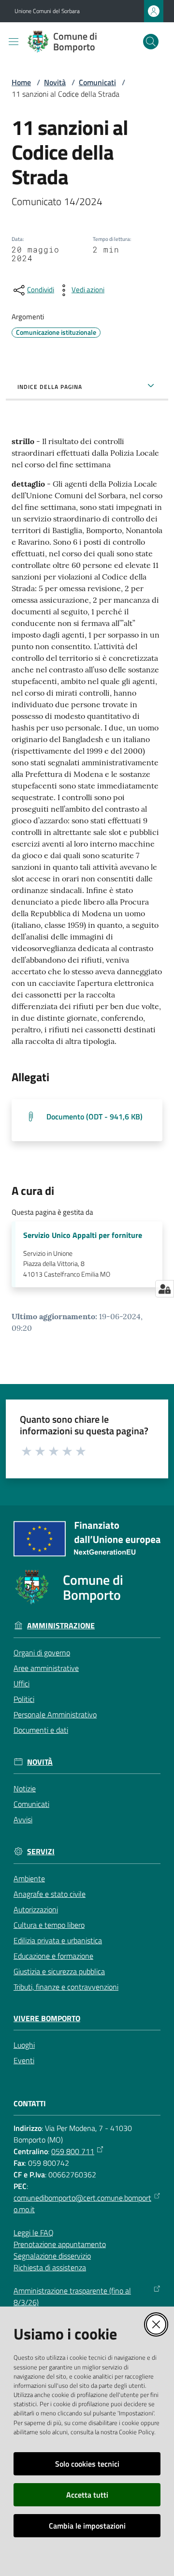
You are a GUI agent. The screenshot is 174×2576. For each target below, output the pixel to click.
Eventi (24, 2060)
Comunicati (97, 82)
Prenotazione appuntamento (60, 2244)
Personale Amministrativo (55, 1714)
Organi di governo (42, 1653)
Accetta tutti (87, 2495)
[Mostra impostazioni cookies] (165, 1289)
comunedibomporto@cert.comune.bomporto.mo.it (82, 2204)
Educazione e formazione (53, 1956)
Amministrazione (61, 1626)
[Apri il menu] (14, 42)
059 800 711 (73, 2151)
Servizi (41, 1852)
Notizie (25, 1788)
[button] (151, 42)
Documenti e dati (41, 1730)
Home (21, 82)
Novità (55, 82)
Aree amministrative (46, 1668)
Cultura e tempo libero (49, 1925)
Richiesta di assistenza (50, 2267)
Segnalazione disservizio (52, 2256)
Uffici (22, 1683)
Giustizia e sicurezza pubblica (59, 1971)
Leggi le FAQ (34, 2233)
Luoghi (24, 2045)
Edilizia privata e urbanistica (58, 1940)
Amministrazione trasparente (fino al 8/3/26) (72, 2296)
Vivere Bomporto (47, 2018)
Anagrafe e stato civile (50, 1894)
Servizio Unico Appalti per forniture (83, 1235)
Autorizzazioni (36, 1909)
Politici (24, 1699)
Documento (94, 1117)
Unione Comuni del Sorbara (47, 11)
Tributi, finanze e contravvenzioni (66, 1987)
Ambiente (29, 1878)
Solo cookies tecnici (87, 2464)
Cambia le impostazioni (87, 2526)
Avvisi (23, 1819)
